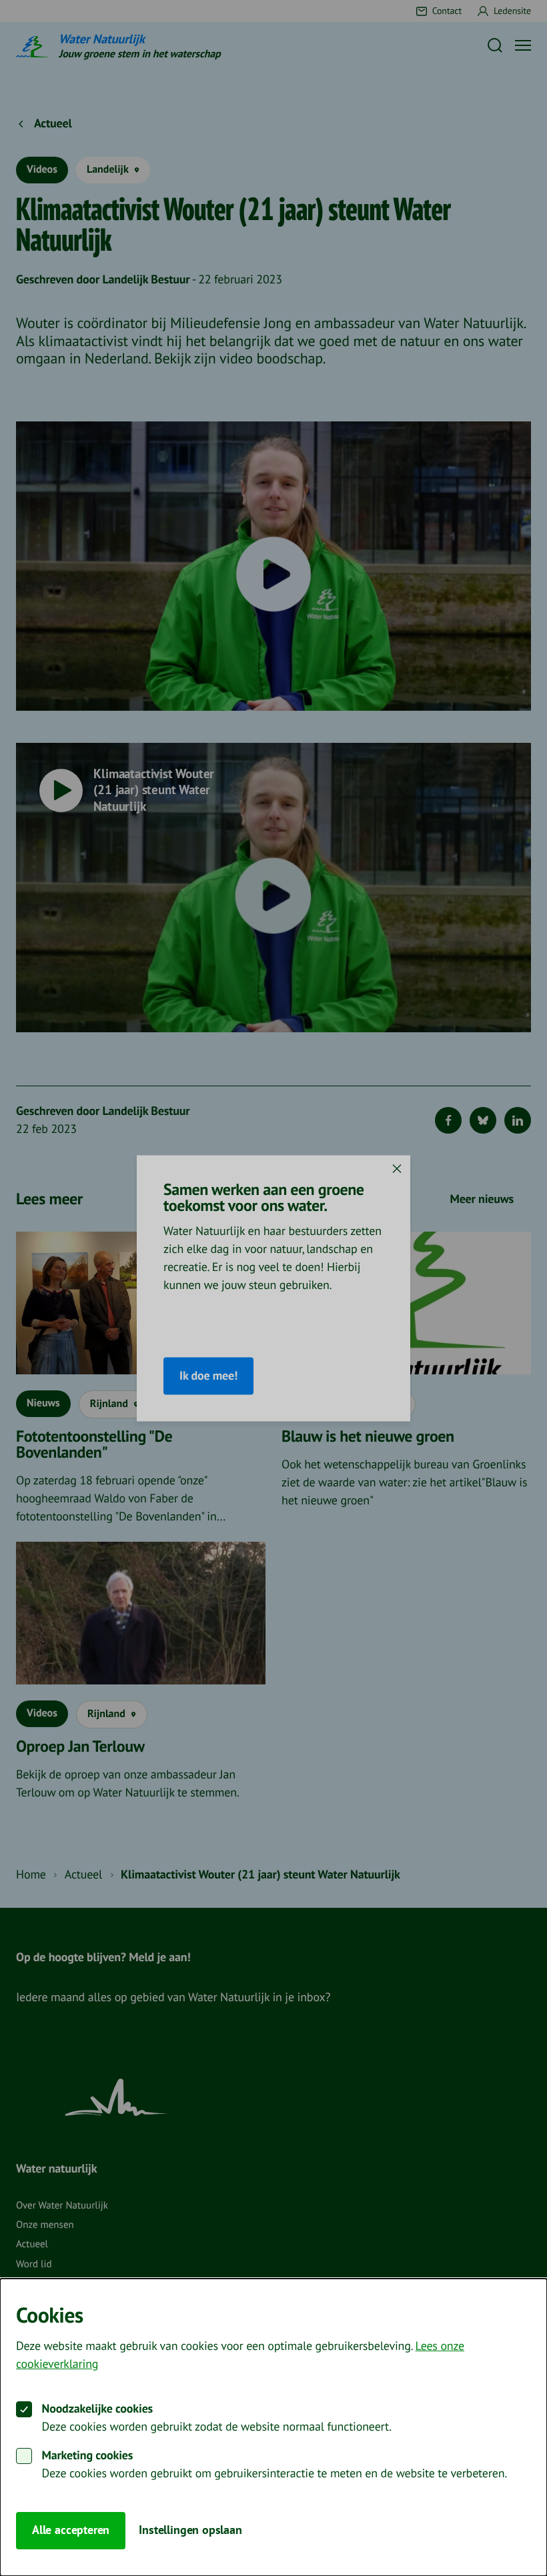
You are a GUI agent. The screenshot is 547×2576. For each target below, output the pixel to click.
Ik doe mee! (208, 1375)
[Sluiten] (397, 1168)
